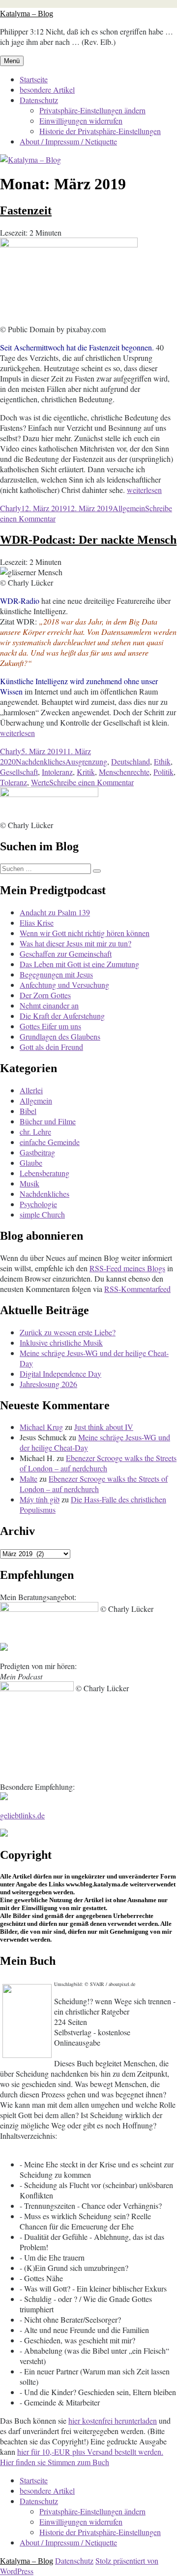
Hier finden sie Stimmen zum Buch (55, 2462)
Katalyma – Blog (27, 14)
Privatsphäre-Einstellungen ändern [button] (92, 110)
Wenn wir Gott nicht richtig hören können (85, 933)
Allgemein (129, 508)
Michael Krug (41, 1427)
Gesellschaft (19, 772)
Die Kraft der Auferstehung (62, 1016)
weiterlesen (144, 490)
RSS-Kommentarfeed (137, 1289)
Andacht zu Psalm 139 (55, 912)
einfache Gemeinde (50, 1142)
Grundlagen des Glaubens (60, 1036)
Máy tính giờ (40, 1499)
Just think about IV (104, 1427)
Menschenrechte (124, 772)
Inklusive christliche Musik (61, 1342)
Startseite (34, 79)
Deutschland (131, 761)
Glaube (31, 1163)
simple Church (42, 1214)
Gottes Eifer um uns (50, 1026)
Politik (163, 772)
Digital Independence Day (60, 1374)
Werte (40, 782)
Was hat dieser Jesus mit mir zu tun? (75, 943)
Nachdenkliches (41, 761)
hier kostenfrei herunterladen (113, 2420)
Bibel (28, 1111)
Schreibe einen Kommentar (91, 782)
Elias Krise (37, 922)
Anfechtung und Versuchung (64, 985)
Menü (12, 61)
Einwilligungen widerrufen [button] (81, 121)
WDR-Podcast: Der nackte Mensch (88, 540)
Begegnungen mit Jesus (56, 974)
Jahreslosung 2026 (48, 1384)
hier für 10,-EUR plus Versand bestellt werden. (90, 2452)
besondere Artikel (47, 89)
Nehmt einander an (49, 1005)
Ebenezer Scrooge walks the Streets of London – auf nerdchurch (98, 1463)
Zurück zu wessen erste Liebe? (68, 1332)
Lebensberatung (44, 1173)
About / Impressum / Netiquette (68, 141)
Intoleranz (57, 772)
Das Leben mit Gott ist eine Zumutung (79, 964)
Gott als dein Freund (51, 1047)
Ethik (162, 761)
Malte (29, 1479)
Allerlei (31, 1090)
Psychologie (38, 1204)
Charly (11, 508)
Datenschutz (39, 100)
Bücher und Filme (48, 1121)
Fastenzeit (26, 210)
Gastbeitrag (37, 1152)
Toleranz (14, 782)
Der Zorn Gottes (45, 995)
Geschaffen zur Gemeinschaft (66, 954)
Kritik (86, 772)
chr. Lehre (35, 1131)
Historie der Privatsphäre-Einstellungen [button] (100, 131)
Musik (29, 1183)
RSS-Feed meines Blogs (127, 1268)
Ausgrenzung (86, 761)
